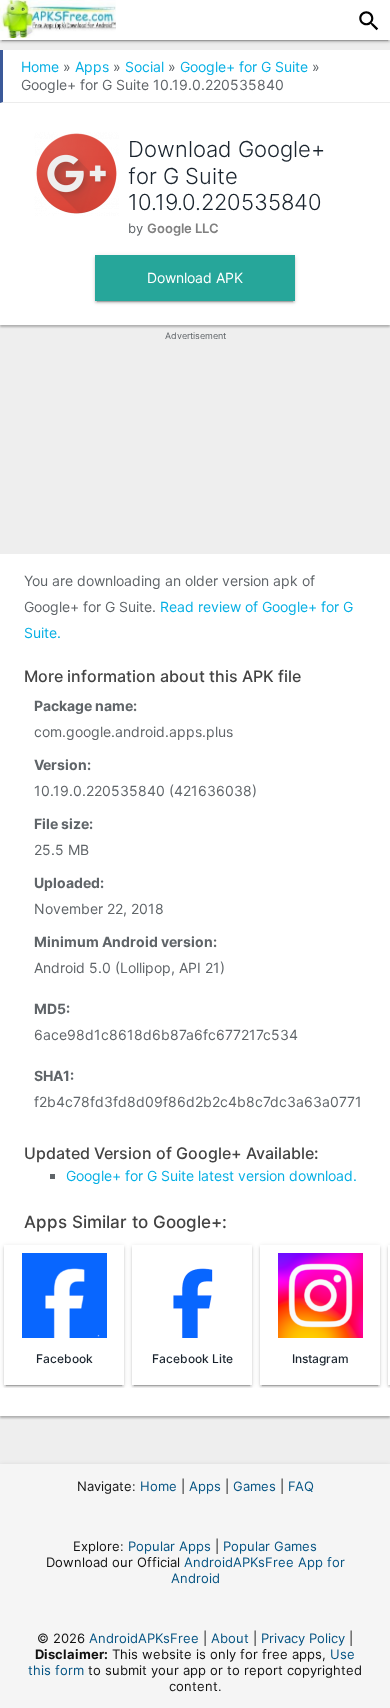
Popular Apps (169, 1546)
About (230, 1638)
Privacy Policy (303, 1638)
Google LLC (183, 228)
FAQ (301, 1486)
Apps (92, 66)
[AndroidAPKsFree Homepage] (58, 32)
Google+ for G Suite (244, 66)
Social (144, 66)
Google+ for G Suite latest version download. (211, 1175)
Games (254, 1486)
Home (40, 66)
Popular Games (270, 1546)
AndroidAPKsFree (144, 1638)
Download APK (195, 277)
